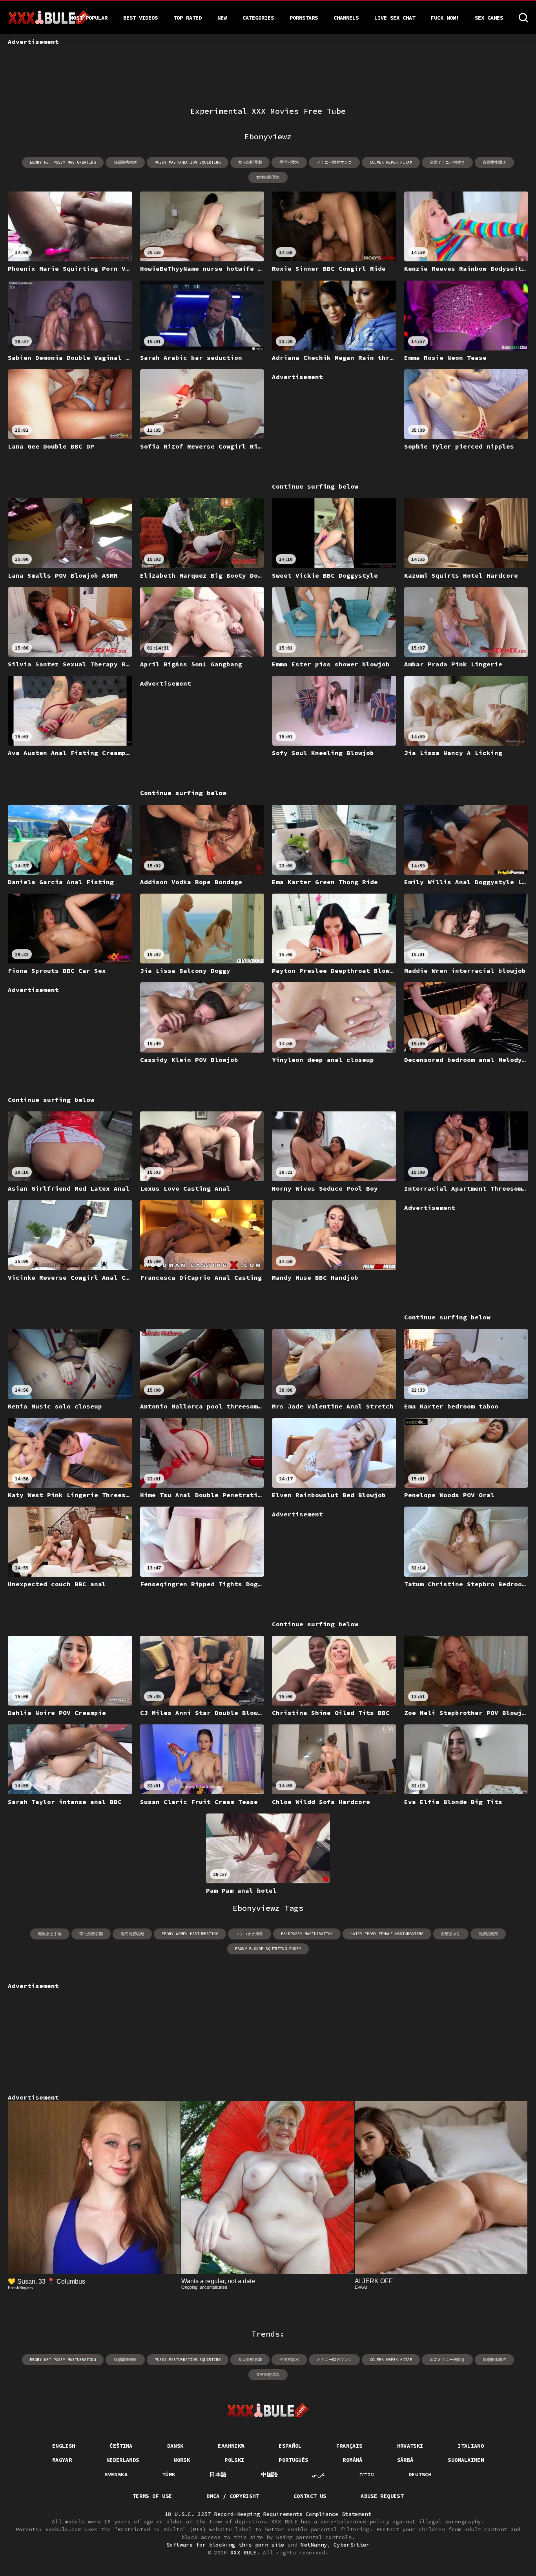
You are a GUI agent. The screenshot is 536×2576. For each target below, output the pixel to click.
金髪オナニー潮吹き (447, 162)
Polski (234, 2460)
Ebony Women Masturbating (190, 1934)
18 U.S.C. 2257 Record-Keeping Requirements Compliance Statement (268, 2514)
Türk (169, 2474)
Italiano (471, 2446)
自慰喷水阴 (451, 1934)
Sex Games (489, 18)
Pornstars (304, 18)
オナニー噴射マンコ (334, 162)
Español (290, 2446)
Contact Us (310, 2496)
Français (349, 2446)
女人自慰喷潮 (250, 162)
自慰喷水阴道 (494, 162)
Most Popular (89, 18)
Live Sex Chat (395, 18)
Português (293, 2460)
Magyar (62, 2460)
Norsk (182, 2460)
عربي (319, 2474)
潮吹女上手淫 (50, 1934)
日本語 (218, 2474)
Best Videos (140, 18)
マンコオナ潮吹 (250, 1934)
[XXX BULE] (49, 18)
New (222, 18)
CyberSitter (352, 2545)
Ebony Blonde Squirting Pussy (268, 1949)
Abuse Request (382, 2496)
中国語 (269, 2474)
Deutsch (420, 2474)
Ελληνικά (231, 2446)
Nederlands (123, 2460)
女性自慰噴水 (268, 177)
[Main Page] (268, 2410)
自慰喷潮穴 (488, 1934)
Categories (258, 18)
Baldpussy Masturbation (307, 1934)
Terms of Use (152, 2496)
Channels (346, 18)
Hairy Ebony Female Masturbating (387, 1934)
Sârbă (405, 2460)
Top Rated (188, 18)
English (64, 2446)
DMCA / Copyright (233, 2496)
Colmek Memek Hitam (391, 162)
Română (352, 2460)
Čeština (121, 2446)
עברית (367, 2474)
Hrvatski (410, 2446)
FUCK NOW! (445, 18)
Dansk (175, 2446)
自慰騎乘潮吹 (125, 162)
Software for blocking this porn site (225, 2545)
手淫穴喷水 (289, 162)
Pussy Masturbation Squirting (188, 162)
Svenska (116, 2474)
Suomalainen (466, 2460)
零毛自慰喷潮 (91, 1934)
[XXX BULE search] (523, 18)
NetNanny (314, 2545)
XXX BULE (243, 2552)
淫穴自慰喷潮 (132, 1934)
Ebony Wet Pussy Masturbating (63, 162)
